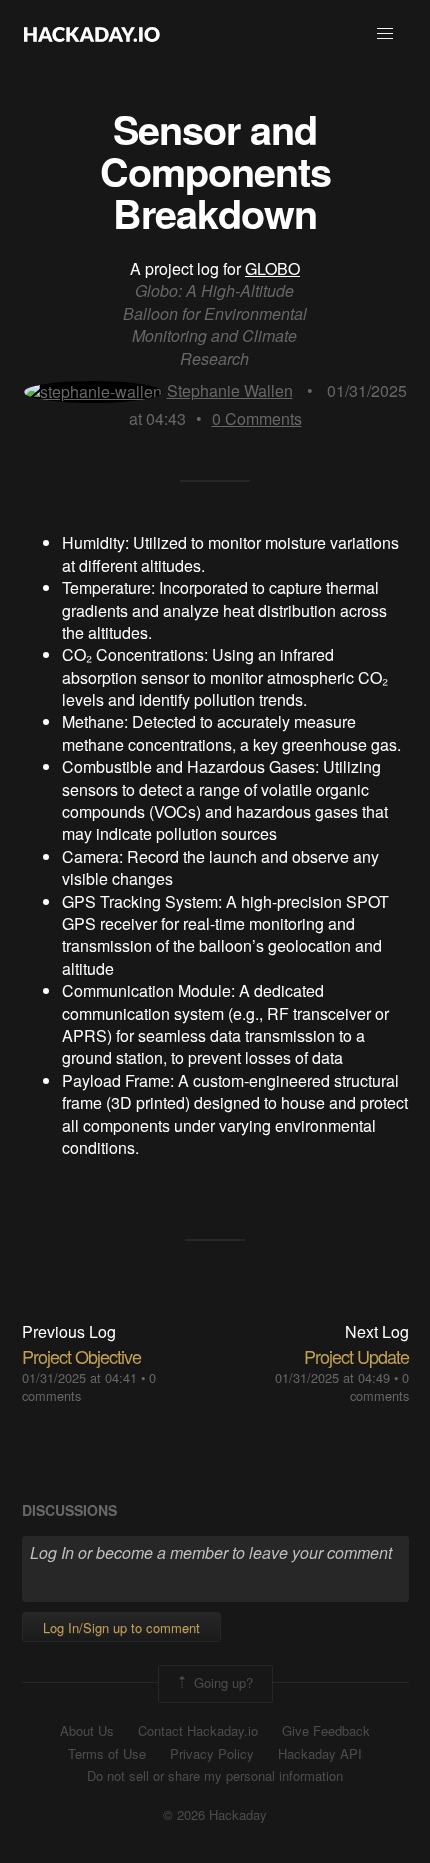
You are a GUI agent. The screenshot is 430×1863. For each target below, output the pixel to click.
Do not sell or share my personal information (215, 1776)
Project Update (356, 1356)
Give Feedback (326, 1731)
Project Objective (81, 1356)
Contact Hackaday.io (198, 1731)
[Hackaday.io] (92, 34)
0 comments (379, 1386)
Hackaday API (320, 1754)
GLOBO (272, 268)
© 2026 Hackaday (215, 1815)
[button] (385, 34)
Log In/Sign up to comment (121, 1627)
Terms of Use (107, 1754)
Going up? (221, 1682)
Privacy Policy (212, 1754)
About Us (87, 1731)
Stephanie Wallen (230, 390)
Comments (257, 418)
